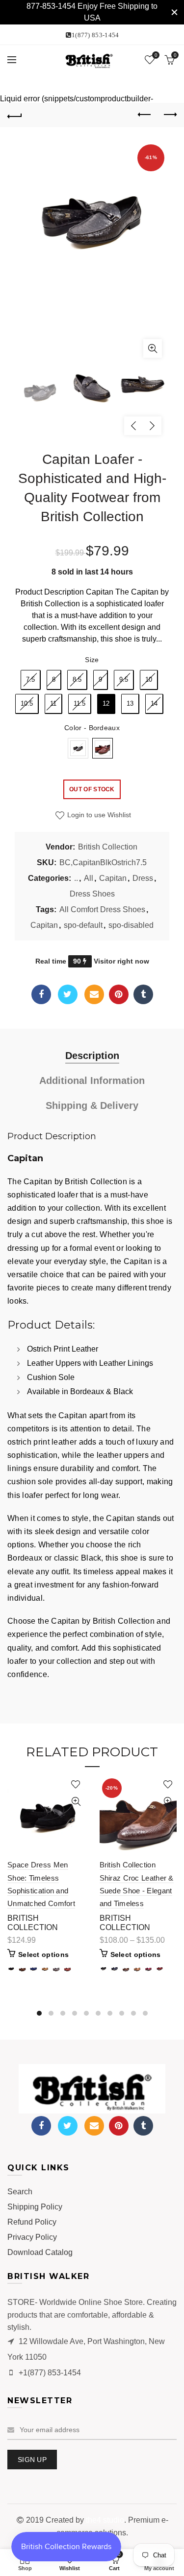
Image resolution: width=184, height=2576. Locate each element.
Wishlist (156, 55)
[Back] (15, 115)
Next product (169, 115)
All (89, 878)
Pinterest (119, 994)
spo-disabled (131, 925)
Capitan (113, 878)
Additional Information (92, 1081)
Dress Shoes (92, 894)
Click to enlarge (153, 348)
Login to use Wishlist (98, 815)
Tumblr (143, 994)
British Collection (108, 847)
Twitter (68, 994)
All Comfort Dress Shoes (102, 909)
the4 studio (105, 2520)
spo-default (83, 925)
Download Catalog (40, 2252)
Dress (143, 878)
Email (94, 994)
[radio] (31, 680)
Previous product (145, 115)
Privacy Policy (32, 2237)
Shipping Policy (35, 2207)
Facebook (41, 994)
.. (76, 878)
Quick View (76, 1802)
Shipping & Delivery (92, 1105)
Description (92, 1056)
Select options (43, 1955)
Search (20, 2192)
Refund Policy (32, 2222)
